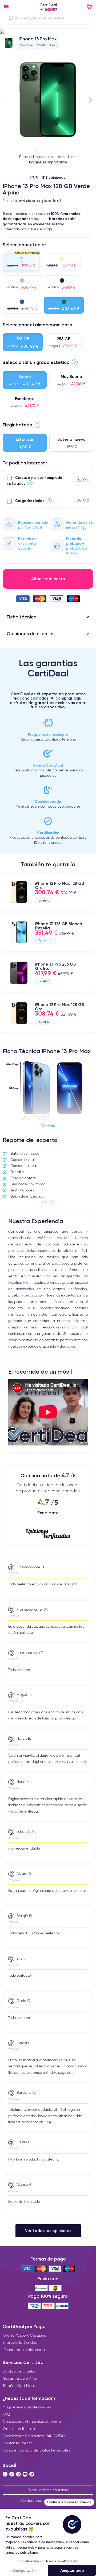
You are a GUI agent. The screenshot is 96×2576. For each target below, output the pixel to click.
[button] (48, 32)
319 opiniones (54, 177)
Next (90, 100)
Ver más (48, 1126)
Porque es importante (48, 162)
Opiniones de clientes (31, 633)
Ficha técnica (22, 617)
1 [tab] (36, 149)
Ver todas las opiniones (48, 2231)
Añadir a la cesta (48, 579)
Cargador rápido (30, 501)
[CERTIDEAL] (48, 8)
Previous (6, 100)
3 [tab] (52, 149)
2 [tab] (44, 149)
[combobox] (48, 18)
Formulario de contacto (48, 2490)
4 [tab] (60, 149)
